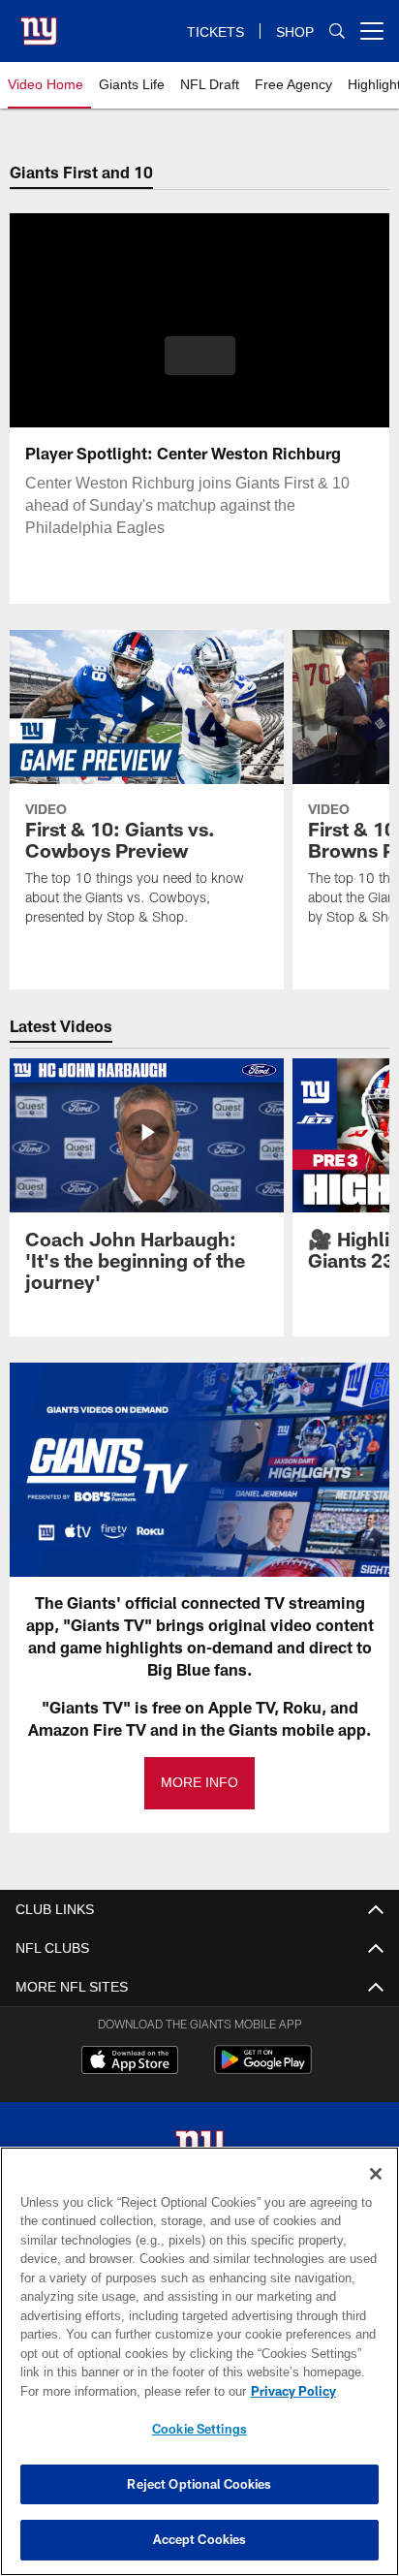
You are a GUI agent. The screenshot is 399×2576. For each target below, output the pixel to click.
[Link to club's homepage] (39, 23)
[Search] (337, 31)
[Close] (376, 2174)
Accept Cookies (200, 2539)
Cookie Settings (199, 2429)
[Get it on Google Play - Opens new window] (263, 2070)
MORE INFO (199, 1783)
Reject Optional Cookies (199, 2484)
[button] (200, 367)
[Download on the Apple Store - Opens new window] (130, 2062)
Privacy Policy (127, 2391)
